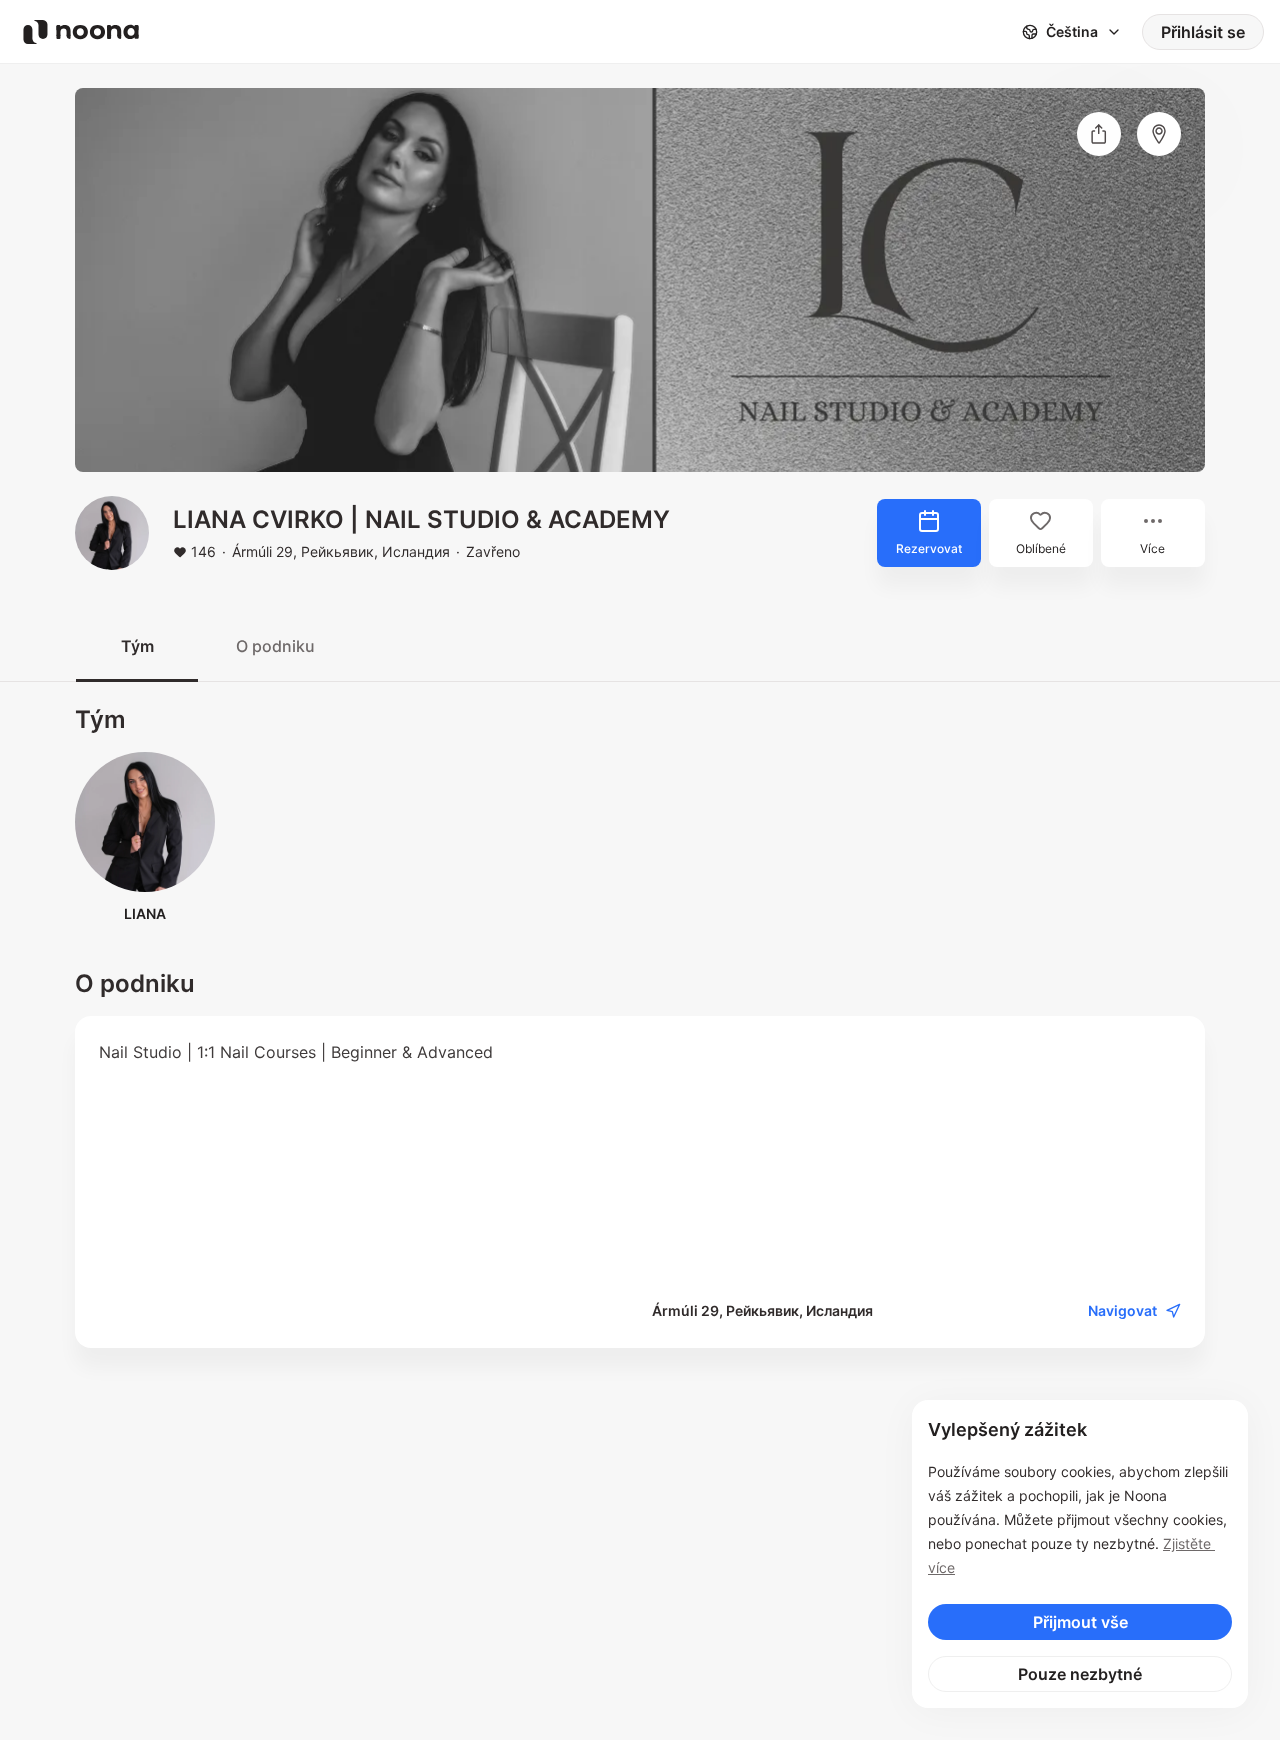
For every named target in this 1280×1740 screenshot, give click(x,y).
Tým (137, 646)
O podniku (275, 646)
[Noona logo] (81, 32)
